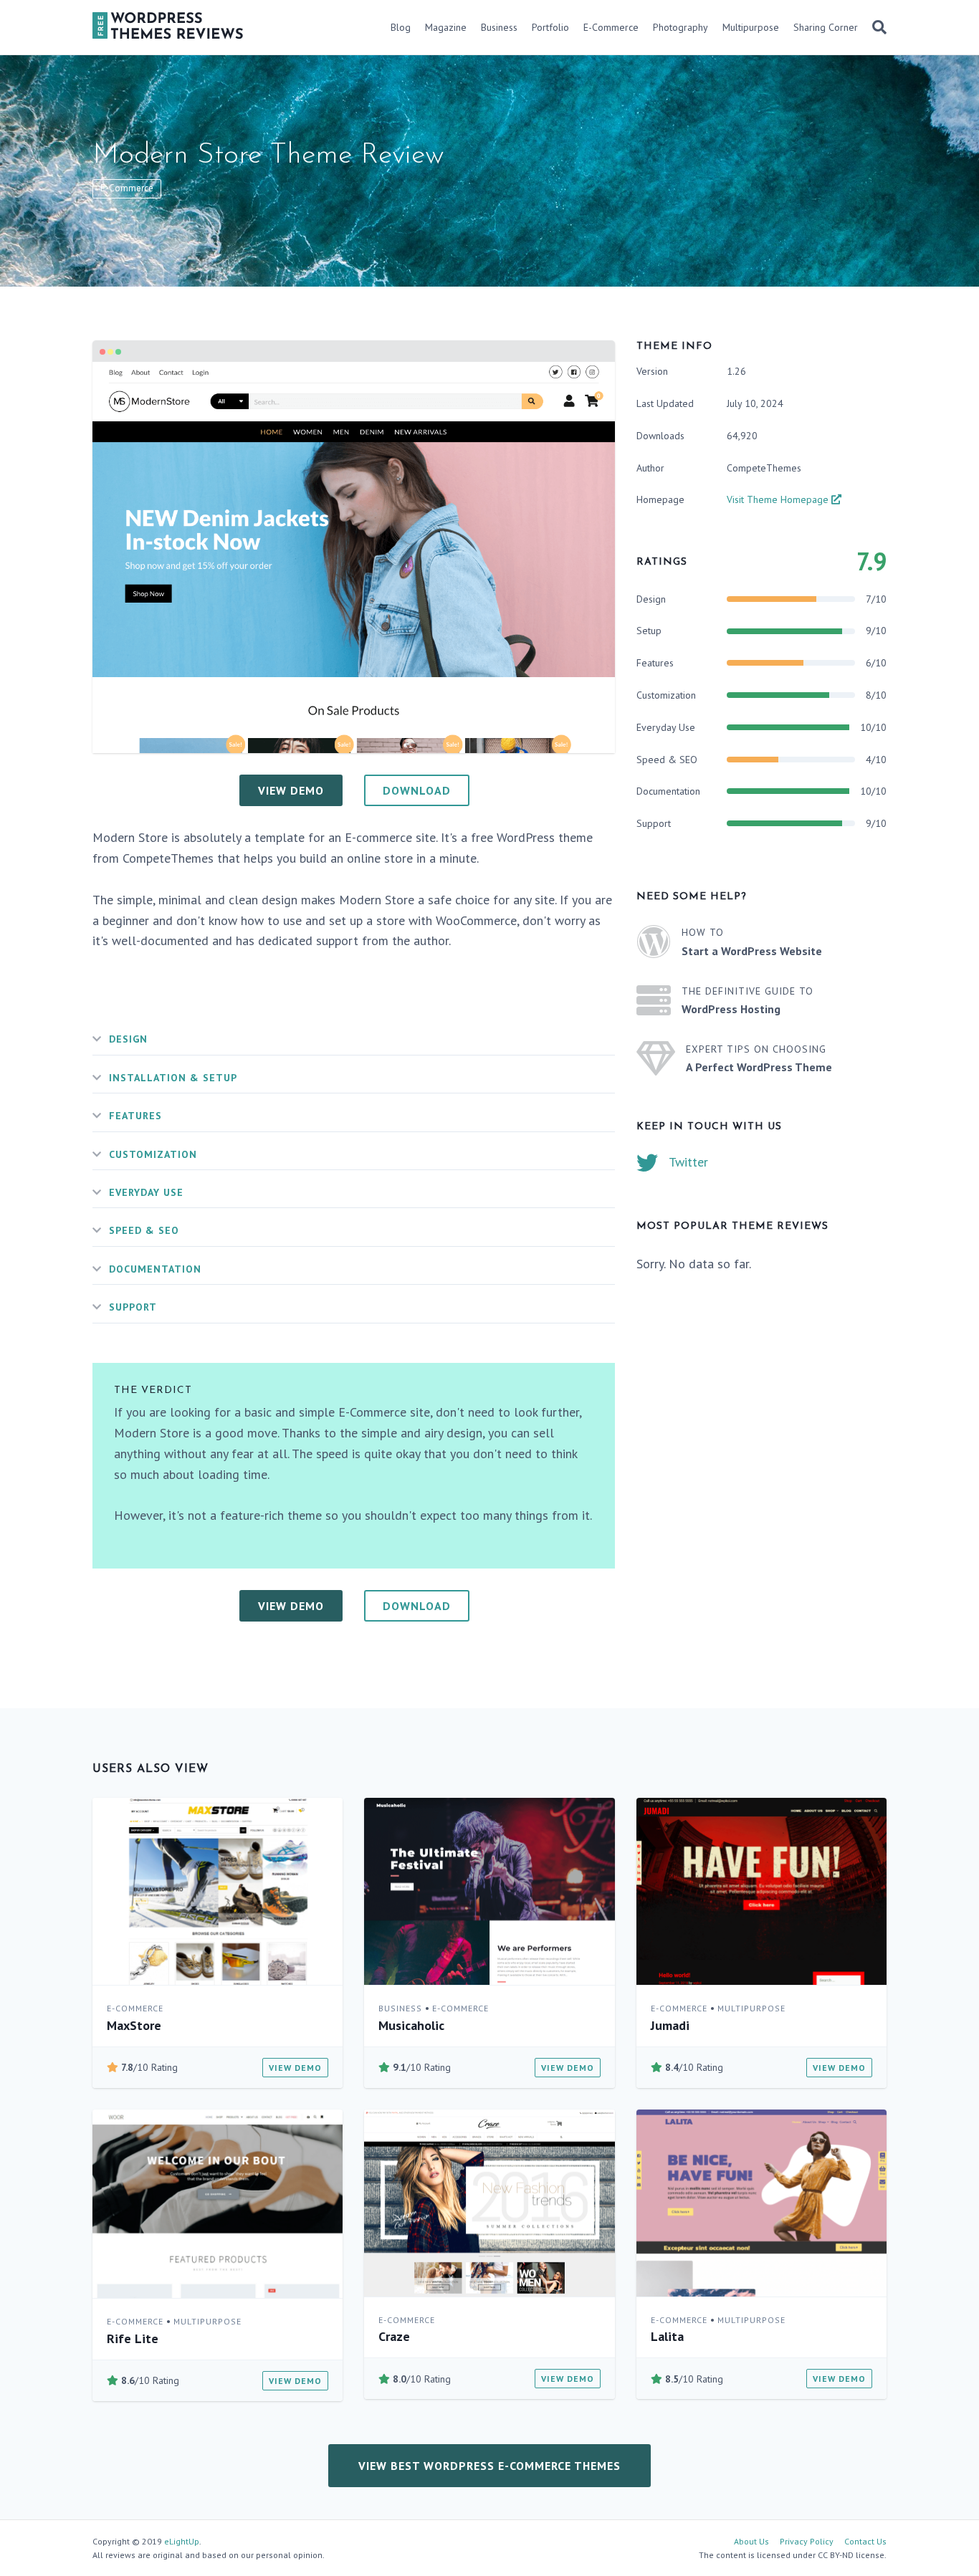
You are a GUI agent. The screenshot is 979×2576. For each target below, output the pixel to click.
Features (135, 1116)
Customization (153, 1154)
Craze (394, 2336)
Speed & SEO (144, 1230)
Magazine (446, 27)
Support (133, 1307)
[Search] (876, 27)
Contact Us (865, 2541)
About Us (751, 2541)
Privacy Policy (807, 2541)
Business (499, 27)
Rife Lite (133, 2338)
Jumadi (670, 2025)
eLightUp (182, 2541)
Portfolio (550, 27)
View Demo (295, 2068)
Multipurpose (751, 27)
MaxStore (134, 2025)
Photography (680, 27)
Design (128, 1039)
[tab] (354, 1039)
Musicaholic (411, 2025)
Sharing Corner (826, 27)
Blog (401, 27)
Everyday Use (146, 1192)
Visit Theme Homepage (779, 499)
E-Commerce (611, 27)
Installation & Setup (173, 1078)
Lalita (667, 2336)
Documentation (155, 1269)
